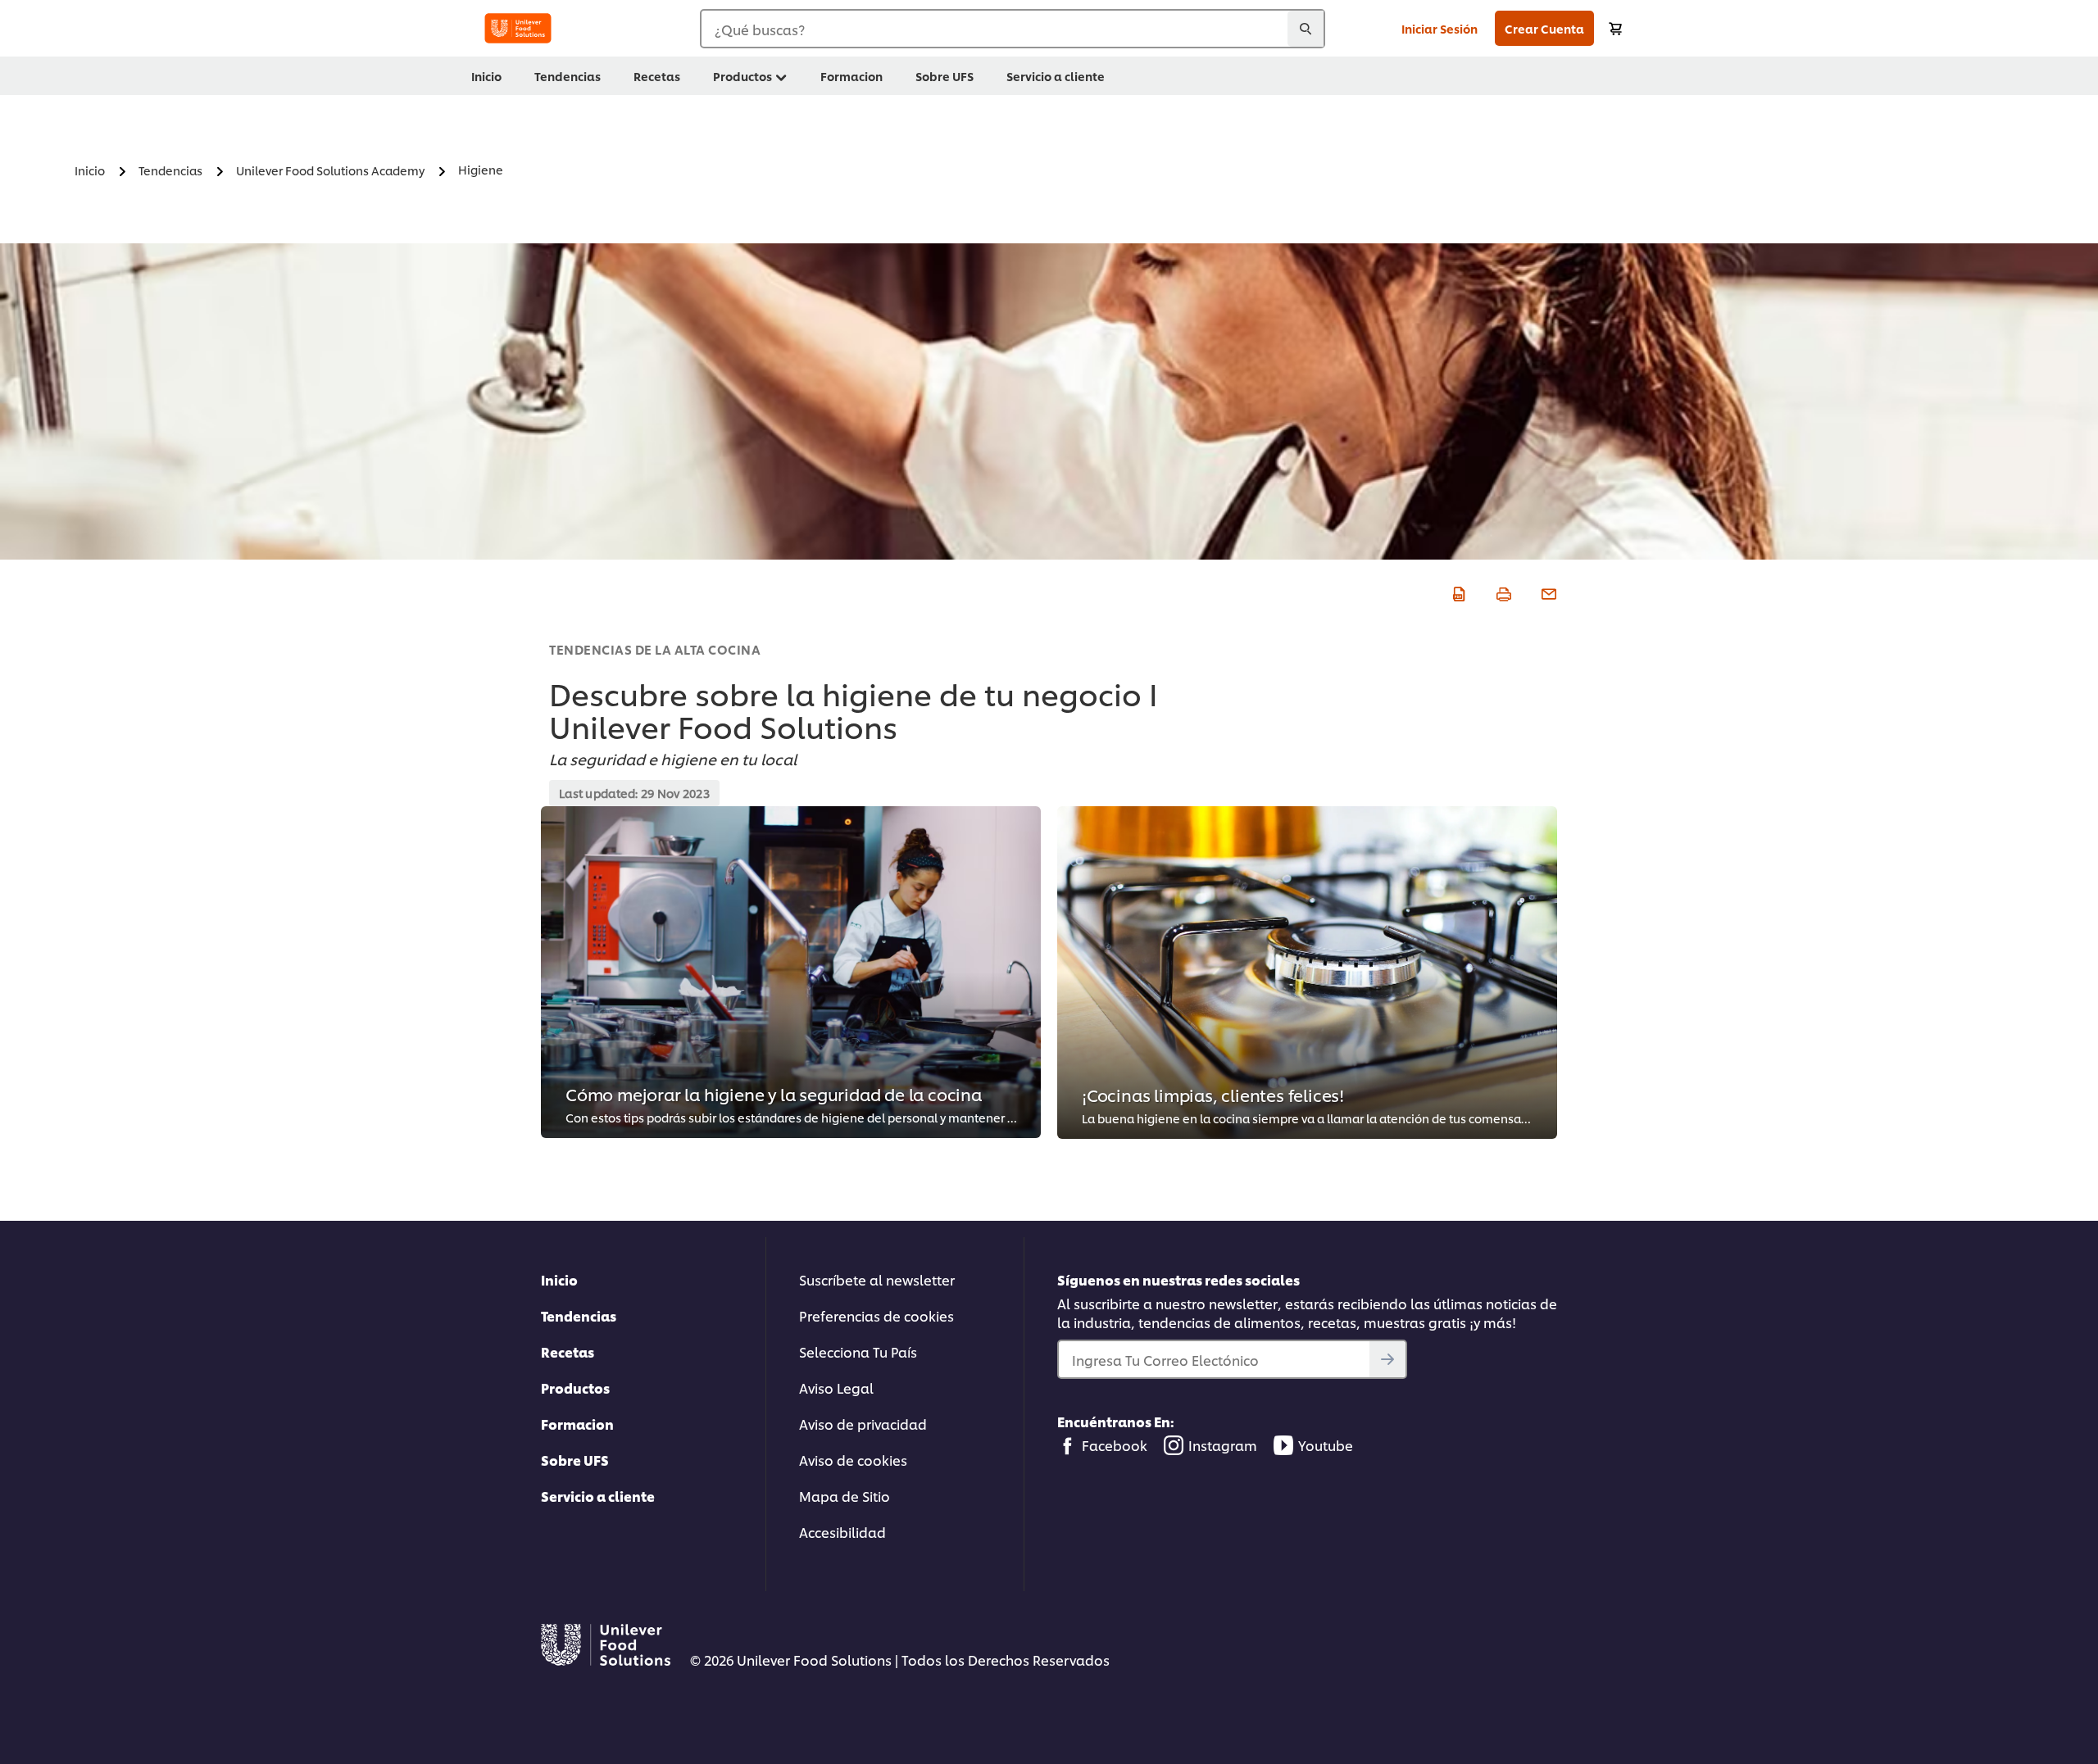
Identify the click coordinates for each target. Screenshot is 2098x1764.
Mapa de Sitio (845, 1496)
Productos (575, 1388)
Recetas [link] (657, 76)
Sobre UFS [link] (945, 76)
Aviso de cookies (853, 1460)
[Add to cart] (1615, 28)
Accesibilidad (842, 1532)
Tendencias (579, 1315)
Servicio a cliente (598, 1496)
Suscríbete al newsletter (877, 1279)
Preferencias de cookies (876, 1315)
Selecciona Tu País (858, 1351)
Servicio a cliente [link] (1056, 76)
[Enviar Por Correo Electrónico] (1547, 592)
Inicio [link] (486, 76)
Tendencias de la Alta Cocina (655, 649)
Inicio (559, 1279)
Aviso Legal (836, 1388)
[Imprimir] (1502, 592)
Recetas (568, 1351)
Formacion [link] (851, 76)
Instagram (1223, 1445)
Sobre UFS (575, 1460)
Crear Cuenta (1544, 28)
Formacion (577, 1424)
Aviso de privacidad (863, 1424)
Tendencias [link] (568, 76)
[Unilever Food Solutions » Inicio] (518, 28)
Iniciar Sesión (1440, 28)
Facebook (1115, 1445)
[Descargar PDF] (1457, 592)
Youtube (1326, 1445)
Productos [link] (742, 76)
